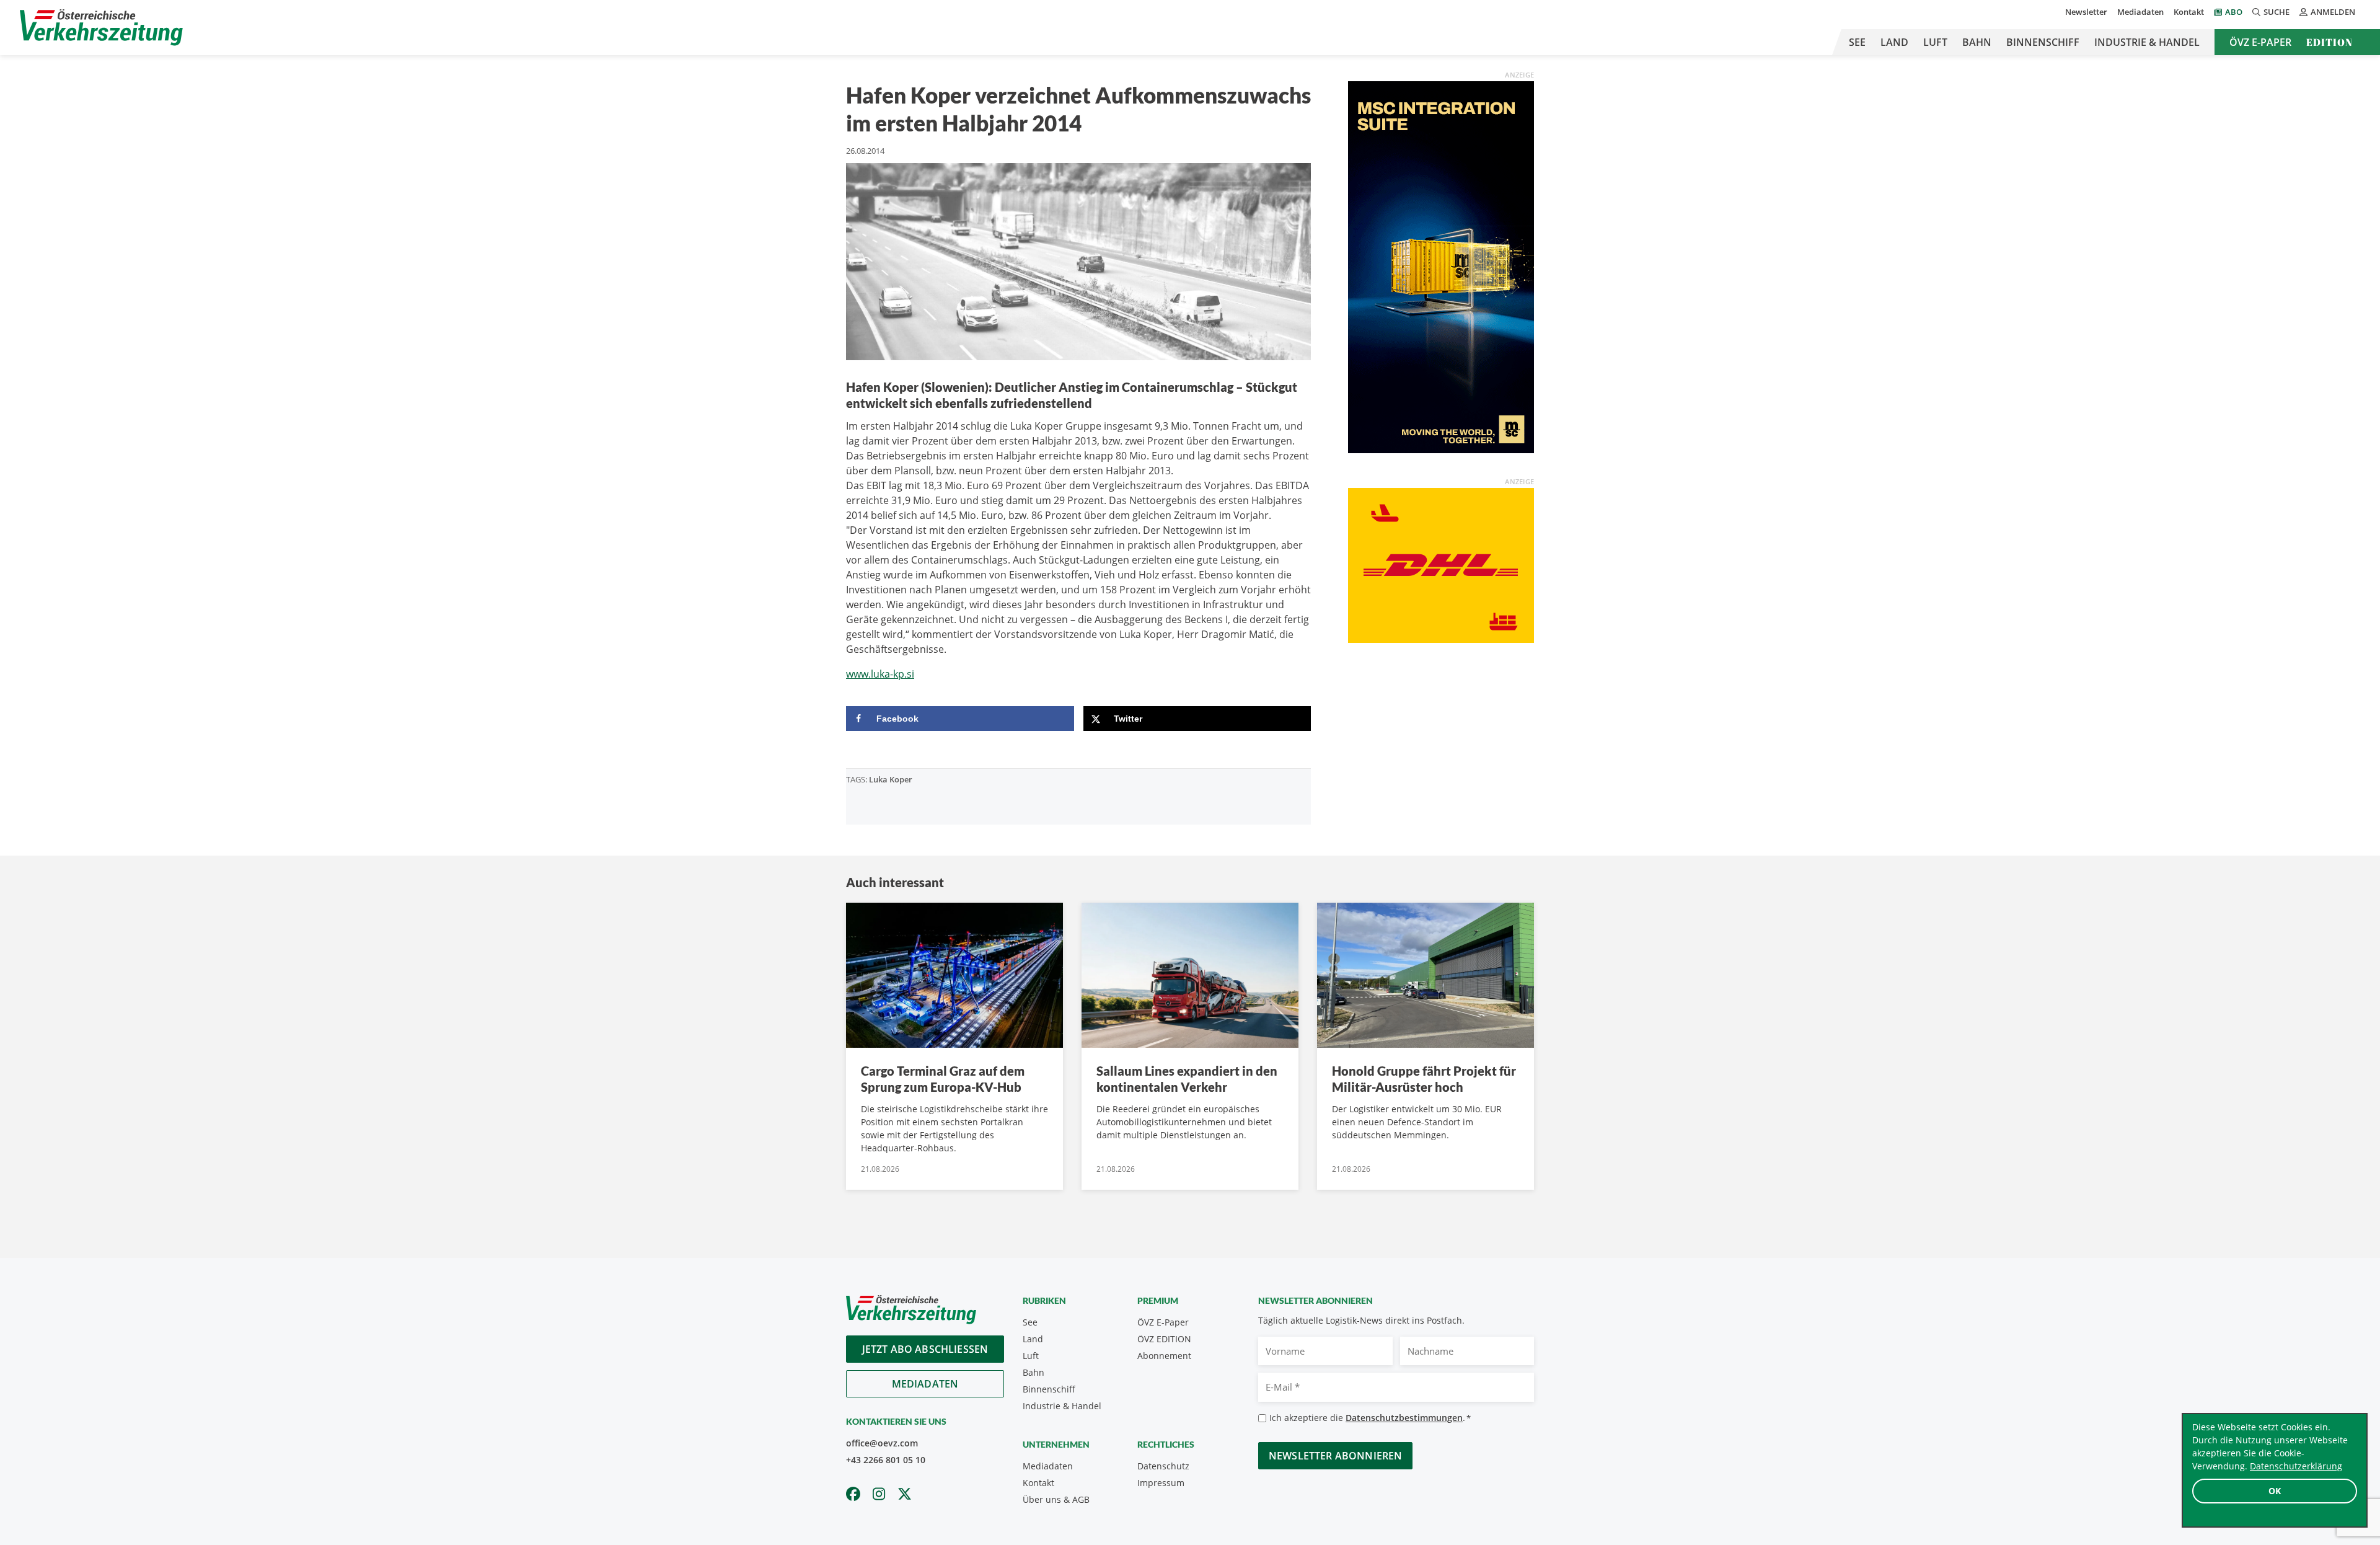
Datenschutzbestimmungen (1404, 1418)
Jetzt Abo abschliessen (925, 1349)
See (1857, 42)
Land (1894, 42)
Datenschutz (1163, 1466)
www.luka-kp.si (880, 674)
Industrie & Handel (2147, 42)
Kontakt (2189, 12)
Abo (2234, 12)
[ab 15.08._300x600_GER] (1441, 266)
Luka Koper (891, 779)
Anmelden (2333, 12)
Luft (1935, 42)
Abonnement (1164, 1356)
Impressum (1161, 1483)
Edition (2329, 42)
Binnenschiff (2043, 42)
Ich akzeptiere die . (1370, 1418)
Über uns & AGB (1056, 1499)
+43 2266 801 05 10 (886, 1460)
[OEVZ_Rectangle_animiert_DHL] (1441, 564)
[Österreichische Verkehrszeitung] (101, 28)
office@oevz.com (882, 1443)
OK (2275, 1491)
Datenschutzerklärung (2296, 1466)
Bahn (1977, 42)
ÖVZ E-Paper (2260, 42)
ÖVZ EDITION (1164, 1339)
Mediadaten (2140, 12)
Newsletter (2086, 12)
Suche (2276, 12)
